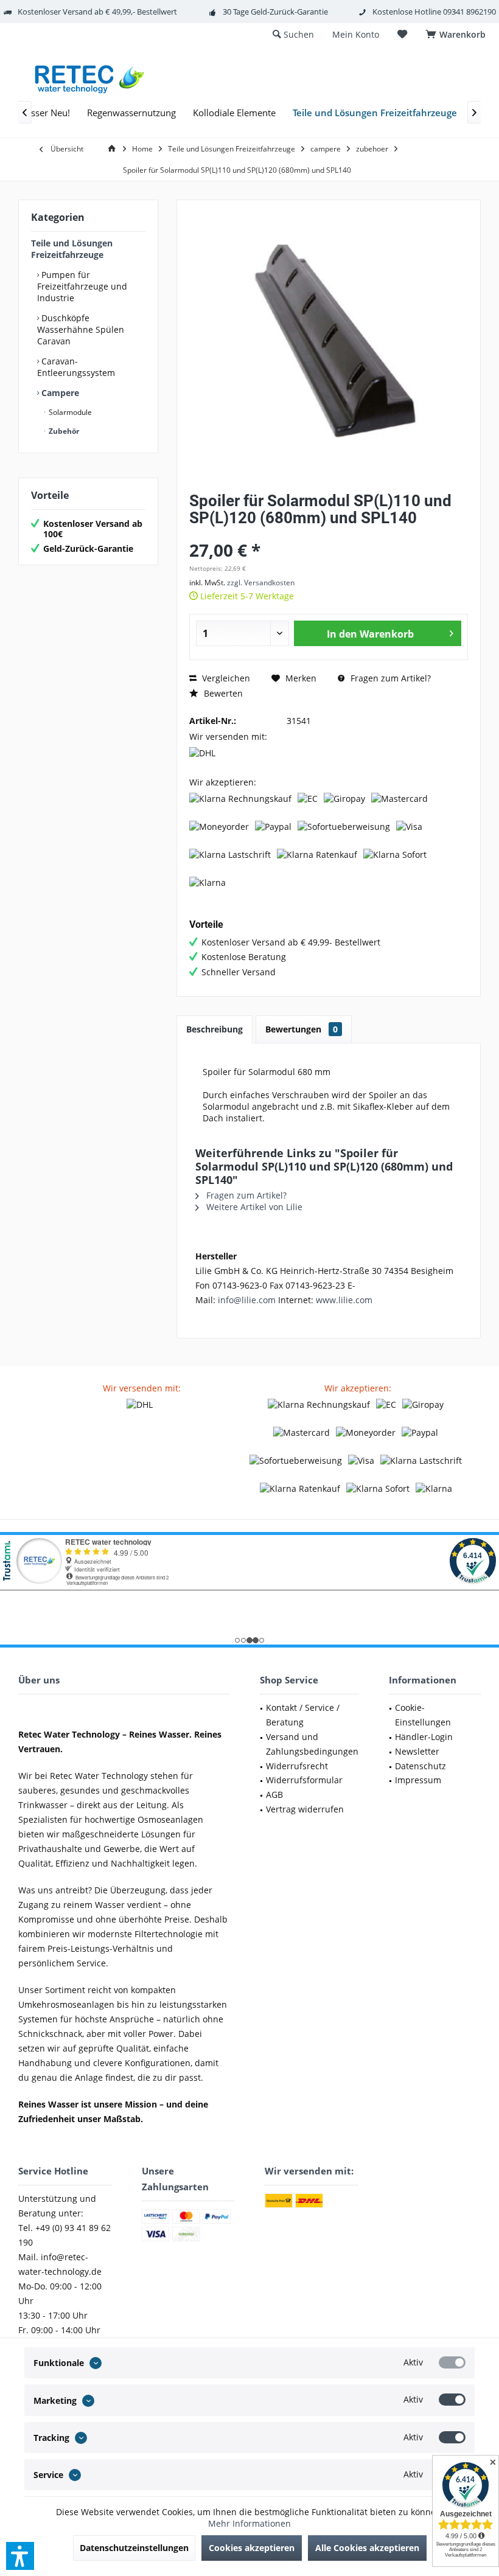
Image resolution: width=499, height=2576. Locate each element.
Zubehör (63, 431)
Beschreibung (215, 1029)
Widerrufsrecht (297, 1766)
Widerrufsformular (304, 1780)
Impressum (418, 1780)
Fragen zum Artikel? (389, 678)
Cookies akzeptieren (252, 2548)
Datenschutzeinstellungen (134, 2548)
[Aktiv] (452, 2362)
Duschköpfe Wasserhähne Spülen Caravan (81, 329)
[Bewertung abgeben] (329, 534)
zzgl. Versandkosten (261, 583)
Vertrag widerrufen (305, 1809)
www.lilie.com (344, 1300)
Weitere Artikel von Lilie (253, 1207)
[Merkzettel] (402, 34)
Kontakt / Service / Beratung (303, 1715)
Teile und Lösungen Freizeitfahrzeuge (72, 249)
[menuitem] (458, 35)
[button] (20, 2556)
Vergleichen (225, 678)
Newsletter (417, 1751)
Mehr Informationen (249, 2523)
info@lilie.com (247, 1300)
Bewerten (222, 693)
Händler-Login (424, 1737)
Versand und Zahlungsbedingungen (312, 1744)
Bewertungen (302, 1029)
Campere (59, 393)
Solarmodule (69, 412)
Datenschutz (420, 1766)
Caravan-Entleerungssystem (76, 367)
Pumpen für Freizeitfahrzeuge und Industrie (82, 286)
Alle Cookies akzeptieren (367, 2548)
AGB (274, 1794)
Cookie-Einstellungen (423, 1715)
